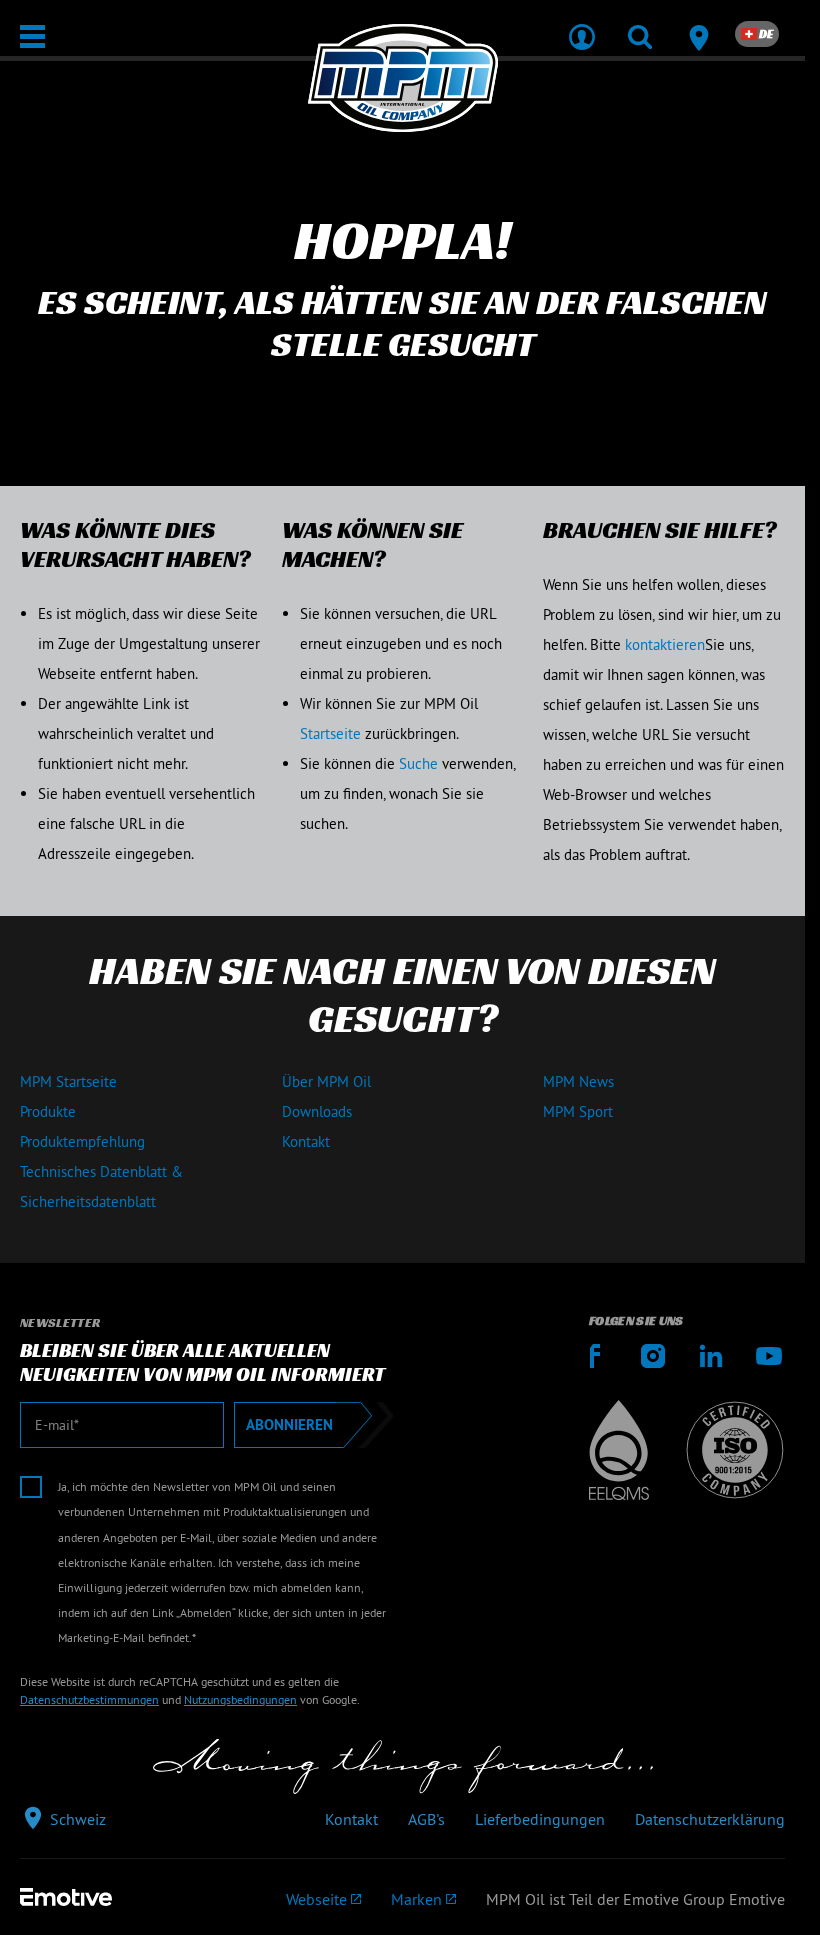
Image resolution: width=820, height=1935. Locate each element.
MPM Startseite (68, 1081)
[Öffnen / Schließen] (32, 36)
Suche (418, 763)
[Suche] (640, 24)
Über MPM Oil (326, 1081)
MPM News (578, 1081)
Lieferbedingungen (540, 1819)
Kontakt (306, 1141)
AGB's (426, 1819)
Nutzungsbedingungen (240, 1699)
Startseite (330, 733)
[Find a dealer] (698, 24)
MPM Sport (578, 1111)
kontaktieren (665, 644)
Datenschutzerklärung (710, 1819)
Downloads (317, 1111)
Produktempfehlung (82, 1141)
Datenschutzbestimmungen (89, 1699)
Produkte (48, 1111)
